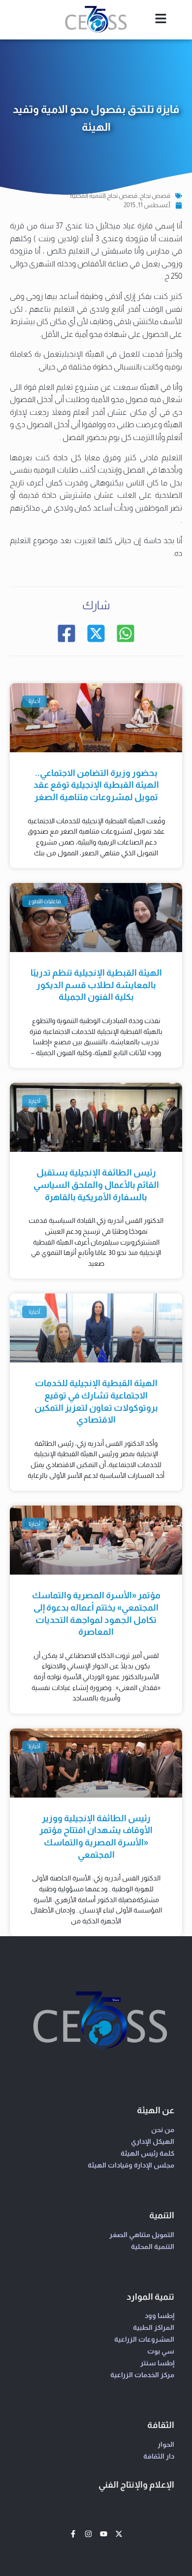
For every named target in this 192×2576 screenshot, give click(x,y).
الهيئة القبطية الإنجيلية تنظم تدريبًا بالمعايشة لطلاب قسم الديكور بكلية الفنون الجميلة (96, 985)
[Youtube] (104, 2534)
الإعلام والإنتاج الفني (136, 2485)
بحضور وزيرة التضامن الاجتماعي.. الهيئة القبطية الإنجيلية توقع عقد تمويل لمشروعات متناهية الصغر (96, 785)
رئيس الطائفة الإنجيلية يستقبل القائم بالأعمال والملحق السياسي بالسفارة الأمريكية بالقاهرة (96, 1185)
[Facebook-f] (73, 2534)
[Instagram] (88, 2534)
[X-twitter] (119, 2534)
